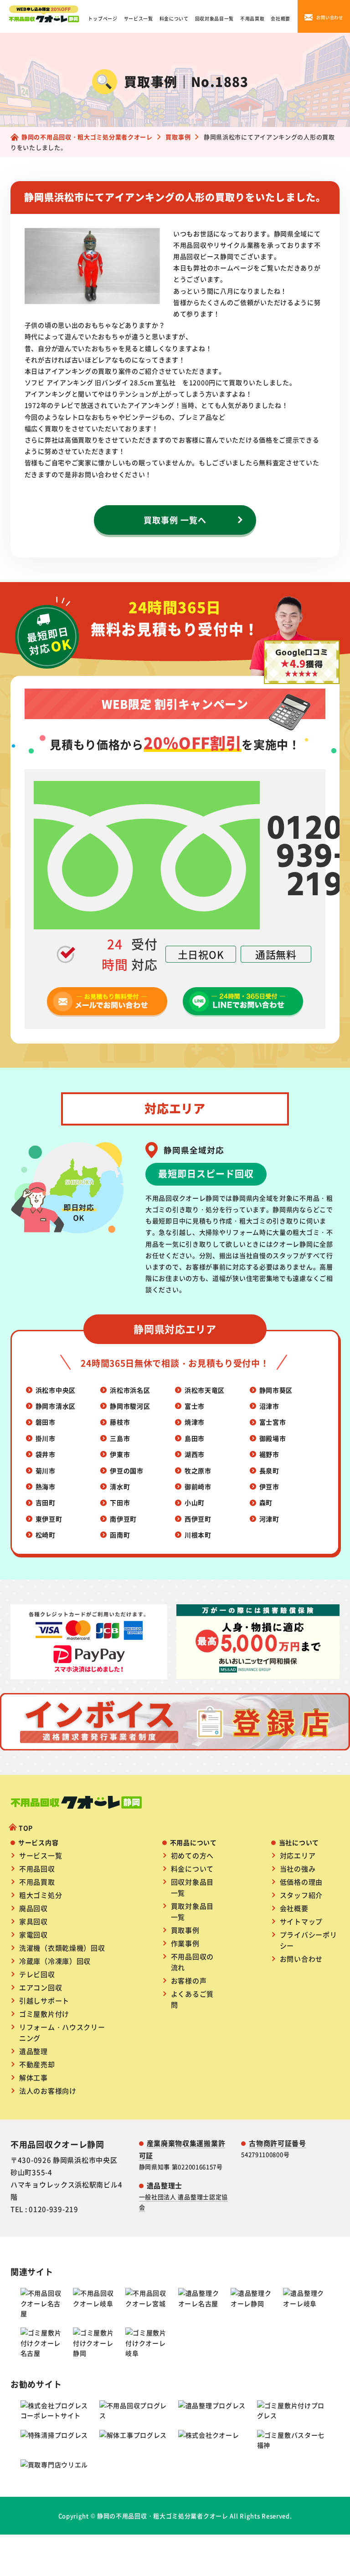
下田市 (120, 1502)
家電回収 (33, 1935)
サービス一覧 (139, 18)
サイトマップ (301, 1921)
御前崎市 (198, 1486)
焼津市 (195, 1422)
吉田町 (46, 1502)
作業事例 (185, 1943)
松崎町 (46, 1535)
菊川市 (46, 1471)
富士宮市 (273, 1422)
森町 (266, 1502)
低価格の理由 (301, 1882)
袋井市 (46, 1454)
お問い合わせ (301, 1959)
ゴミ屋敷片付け (44, 2014)
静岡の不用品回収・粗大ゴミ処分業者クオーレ (163, 2516)
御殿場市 (273, 1438)
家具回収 (33, 1921)
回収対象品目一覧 (215, 18)
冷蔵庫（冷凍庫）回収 (55, 1961)
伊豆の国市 (127, 1471)
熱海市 (46, 1486)
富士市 (195, 1406)
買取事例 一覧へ (175, 520)
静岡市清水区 (56, 1406)
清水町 (120, 1486)
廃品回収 (33, 1908)
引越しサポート (44, 2000)
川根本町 (198, 1535)
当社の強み (298, 1869)
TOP (26, 1828)
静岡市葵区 (276, 1390)
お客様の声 (189, 1980)
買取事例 (185, 1930)
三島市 (120, 1438)
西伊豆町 (198, 1519)
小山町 (195, 1502)
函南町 (120, 1535)
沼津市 (269, 1406)
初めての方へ (192, 1855)
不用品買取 (252, 18)
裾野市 (269, 1454)
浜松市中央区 (56, 1390)
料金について (174, 18)
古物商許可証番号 (278, 2143)
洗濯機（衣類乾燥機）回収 (62, 1948)
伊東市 (120, 1454)
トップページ (103, 18)
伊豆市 (269, 1486)
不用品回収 (37, 1869)
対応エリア (298, 1855)
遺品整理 (33, 2051)
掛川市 (46, 1438)
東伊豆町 (49, 1519)
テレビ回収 (37, 1974)
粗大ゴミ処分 (41, 1895)
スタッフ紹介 (301, 1895)
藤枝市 (120, 1422)
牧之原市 (198, 1471)
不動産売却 (37, 2064)
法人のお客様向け (48, 2091)
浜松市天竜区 (205, 1390)
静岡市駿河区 (130, 1406)
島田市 (195, 1438)
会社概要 (281, 18)
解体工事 (33, 2077)
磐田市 (46, 1422)
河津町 (269, 1519)
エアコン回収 (41, 1987)
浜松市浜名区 (130, 1390)
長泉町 (269, 1471)
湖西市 (195, 1454)
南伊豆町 (123, 1519)
